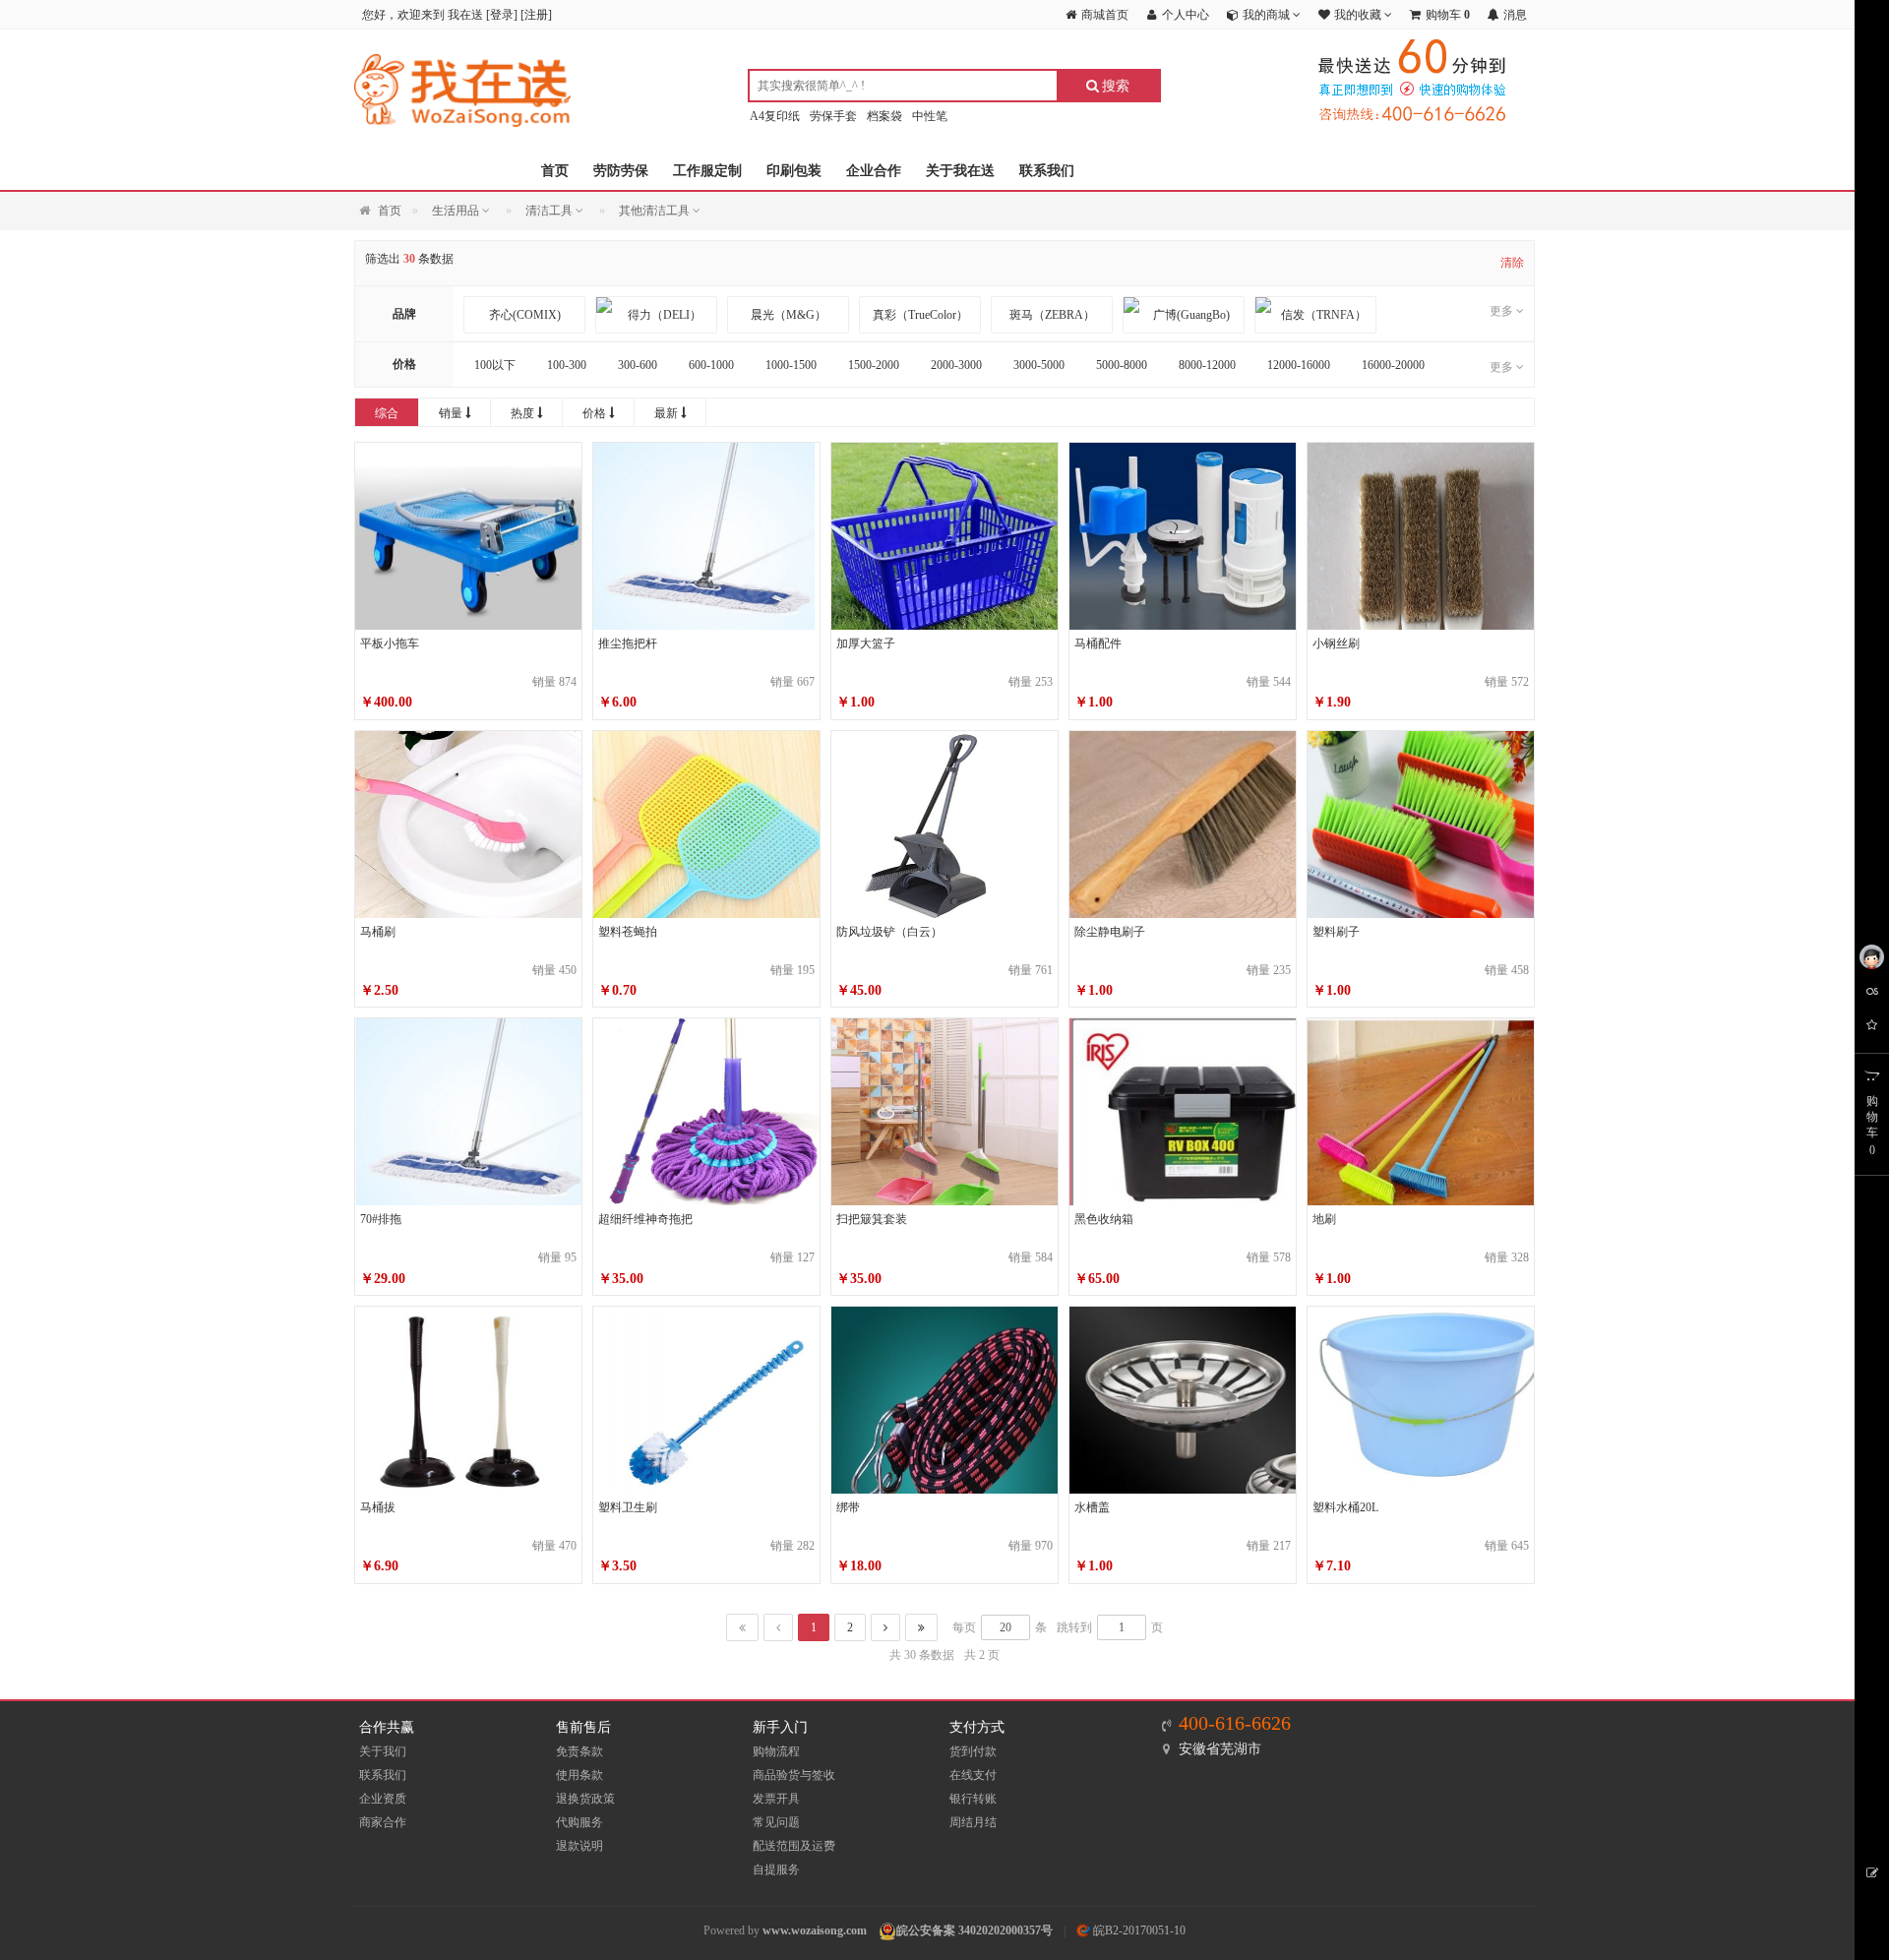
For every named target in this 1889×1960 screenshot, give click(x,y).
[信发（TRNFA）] (1315, 315)
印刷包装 (794, 171)
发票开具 (776, 1799)
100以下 (495, 365)
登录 (502, 15)
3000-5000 (1039, 365)
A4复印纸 (775, 116)
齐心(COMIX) (525, 315)
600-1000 (711, 365)
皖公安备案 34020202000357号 (975, 1930)
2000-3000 (956, 365)
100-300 (567, 365)
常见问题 (776, 1822)
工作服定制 (707, 171)
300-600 (638, 365)
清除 (1512, 263)
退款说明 (579, 1846)
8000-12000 (1207, 365)
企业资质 (383, 1799)
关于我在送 (960, 171)
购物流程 (776, 1751)
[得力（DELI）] (656, 315)
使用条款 (579, 1775)
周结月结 (973, 1822)
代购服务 (579, 1822)
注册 (536, 15)
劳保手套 (833, 116)
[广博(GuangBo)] (1184, 315)
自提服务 (776, 1869)
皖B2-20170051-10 (1138, 1930)
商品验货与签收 (794, 1775)
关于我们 (383, 1751)
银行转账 (973, 1799)
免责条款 (579, 1751)
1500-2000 (874, 365)
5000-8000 (1122, 365)
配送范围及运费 (794, 1846)
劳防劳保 (621, 171)
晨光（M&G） (789, 315)
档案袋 (884, 116)
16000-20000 (1393, 365)
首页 (555, 171)
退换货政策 (585, 1799)
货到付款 (973, 1751)
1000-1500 (791, 365)
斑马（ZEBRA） (1052, 315)
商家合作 (383, 1822)
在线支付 (973, 1775)
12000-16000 (1299, 365)
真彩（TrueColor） (920, 315)
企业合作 (874, 171)
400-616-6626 (1235, 1723)
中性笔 (930, 116)
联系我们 (1047, 171)
